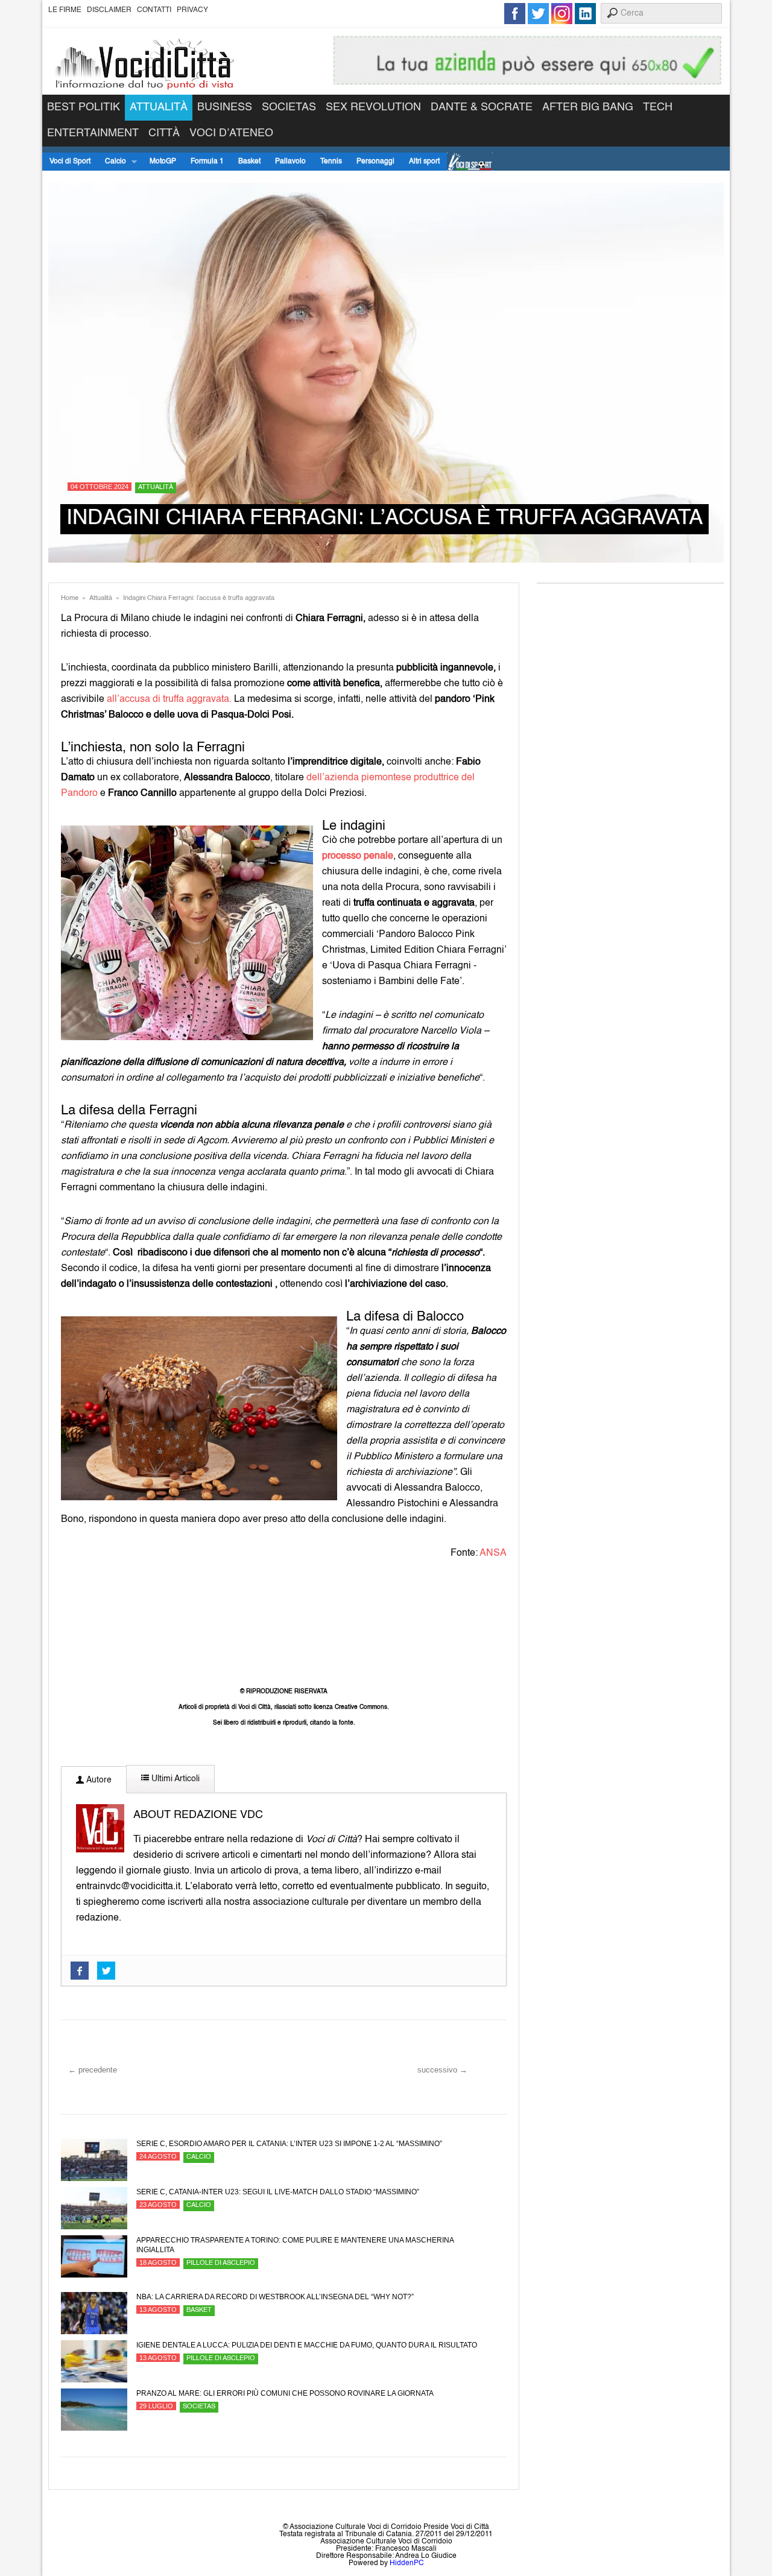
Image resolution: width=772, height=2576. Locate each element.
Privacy (192, 10)
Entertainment (93, 133)
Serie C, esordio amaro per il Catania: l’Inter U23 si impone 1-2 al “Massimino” (289, 2144)
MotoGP (163, 162)
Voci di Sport (70, 162)
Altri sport (424, 162)
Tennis (331, 162)
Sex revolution (373, 107)
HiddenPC (407, 2563)
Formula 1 (207, 162)
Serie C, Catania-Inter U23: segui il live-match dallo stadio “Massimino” (278, 2192)
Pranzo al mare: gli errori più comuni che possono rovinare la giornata (285, 2393)
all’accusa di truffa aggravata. (169, 699)
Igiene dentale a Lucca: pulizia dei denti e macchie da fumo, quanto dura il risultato (307, 2345)
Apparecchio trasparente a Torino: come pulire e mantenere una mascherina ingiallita (295, 2245)
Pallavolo (290, 162)
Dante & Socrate (482, 107)
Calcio (112, 162)
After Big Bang (588, 107)
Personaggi (375, 162)
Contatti (154, 10)
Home (70, 598)
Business (225, 107)
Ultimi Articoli (174, 1779)
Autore (98, 1780)
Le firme (65, 10)
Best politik (84, 107)
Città (164, 133)
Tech (658, 107)
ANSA (493, 1553)
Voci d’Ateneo (231, 133)
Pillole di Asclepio (221, 2263)
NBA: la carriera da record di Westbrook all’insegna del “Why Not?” (275, 2297)
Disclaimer (109, 10)
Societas (289, 107)
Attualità (159, 107)
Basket (249, 162)
